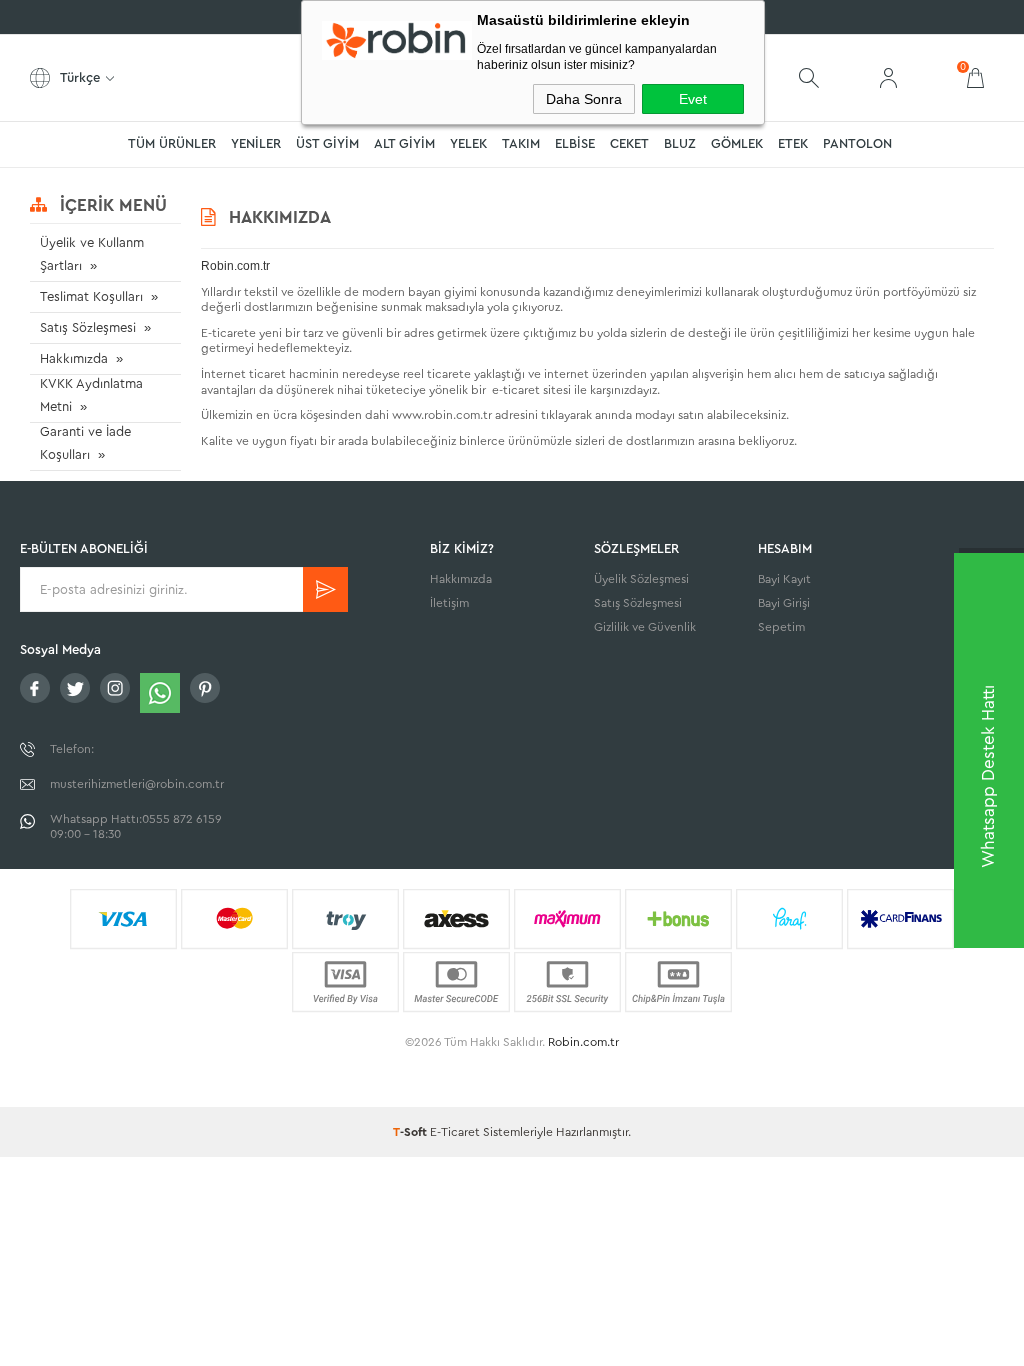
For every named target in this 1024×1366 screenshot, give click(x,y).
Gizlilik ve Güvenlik (645, 627)
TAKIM (521, 143)
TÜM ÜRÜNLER (172, 143)
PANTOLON (857, 143)
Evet (693, 99)
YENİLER (256, 143)
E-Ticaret (455, 1132)
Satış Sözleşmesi (88, 327)
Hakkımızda (74, 358)
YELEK (468, 143)
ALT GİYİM (404, 143)
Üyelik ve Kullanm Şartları (92, 254)
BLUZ (680, 143)
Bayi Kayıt (784, 579)
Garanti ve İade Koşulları (85, 443)
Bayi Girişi (784, 603)
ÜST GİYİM (327, 143)
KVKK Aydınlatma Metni (91, 395)
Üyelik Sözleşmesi (641, 579)
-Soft (411, 1132)
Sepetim (781, 627)
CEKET (629, 143)
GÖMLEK (737, 143)
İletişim (449, 603)
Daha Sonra (584, 99)
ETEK (793, 143)
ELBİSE (575, 143)
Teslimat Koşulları (91, 296)
